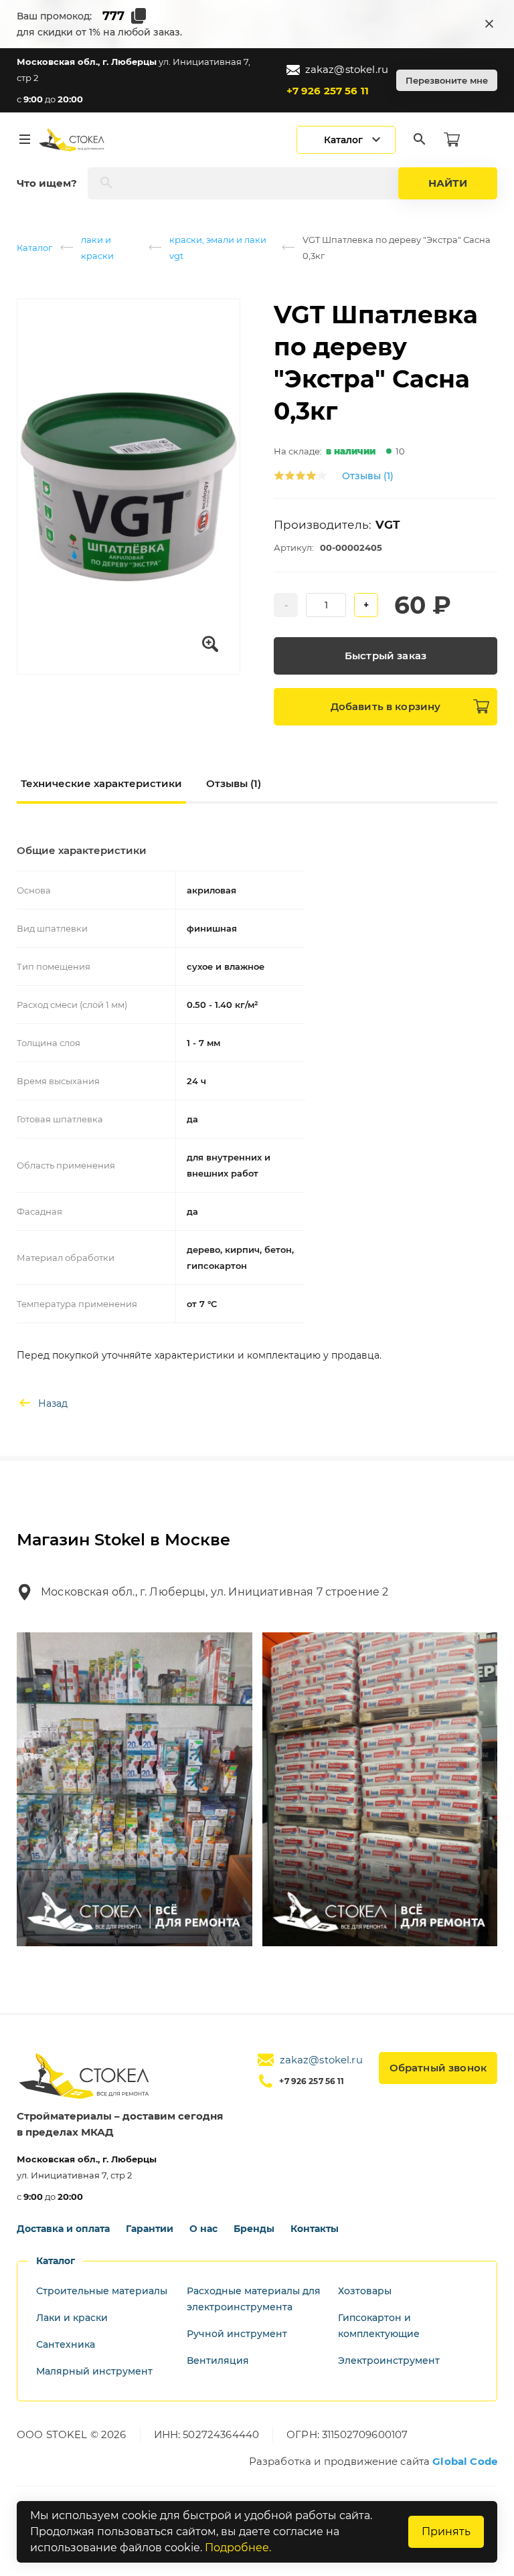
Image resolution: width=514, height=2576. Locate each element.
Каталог (34, 248)
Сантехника (66, 2344)
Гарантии (150, 2229)
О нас (203, 2229)
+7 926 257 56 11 (328, 91)
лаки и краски (97, 248)
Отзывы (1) (368, 476)
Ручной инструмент (237, 2334)
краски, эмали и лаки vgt (218, 248)
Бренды (254, 2229)
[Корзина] (452, 140)
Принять (446, 2531)
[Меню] (25, 140)
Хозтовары (365, 2291)
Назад (53, 1403)
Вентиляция (218, 2360)
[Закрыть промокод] (489, 24)
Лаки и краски (72, 2318)
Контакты (315, 2229)
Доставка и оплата (63, 2229)
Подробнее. (238, 2548)
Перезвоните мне (447, 80)
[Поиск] (420, 140)
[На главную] (72, 140)
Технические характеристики (101, 783)
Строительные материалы (102, 2291)
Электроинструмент (389, 2360)
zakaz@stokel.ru (347, 69)
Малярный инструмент (94, 2371)
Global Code (465, 2461)
